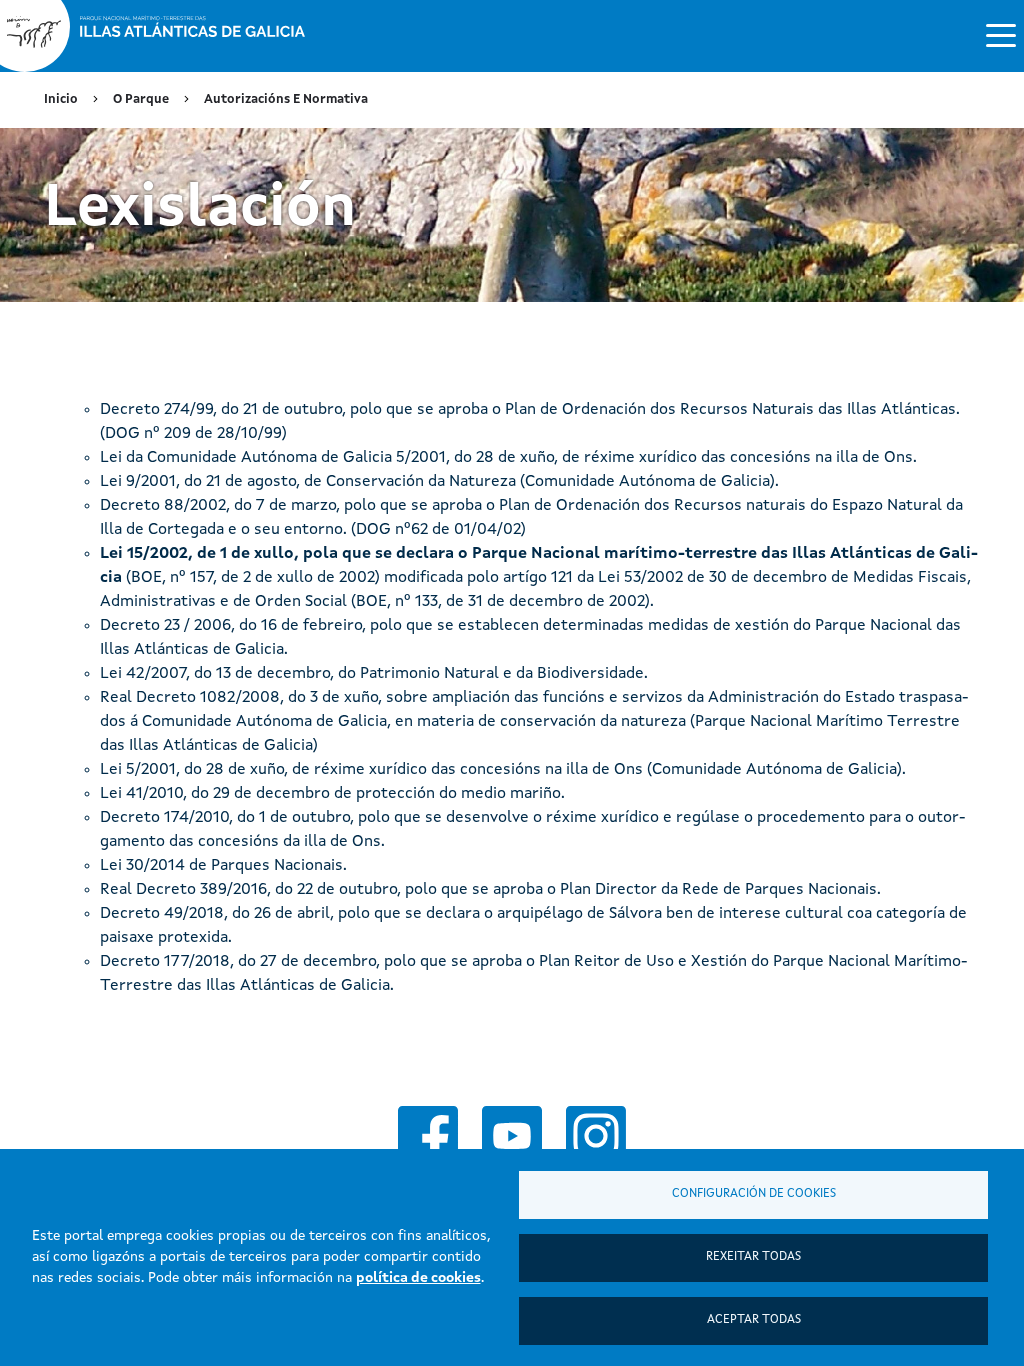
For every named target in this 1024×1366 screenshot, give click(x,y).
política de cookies (418, 1278)
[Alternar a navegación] (1001, 34)
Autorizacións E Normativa (286, 99)
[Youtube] (512, 1136)
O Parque (141, 99)
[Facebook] (428, 1136)
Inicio (61, 99)
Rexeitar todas (753, 1257)
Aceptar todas (754, 1320)
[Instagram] (596, 1136)
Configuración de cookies (754, 1194)
